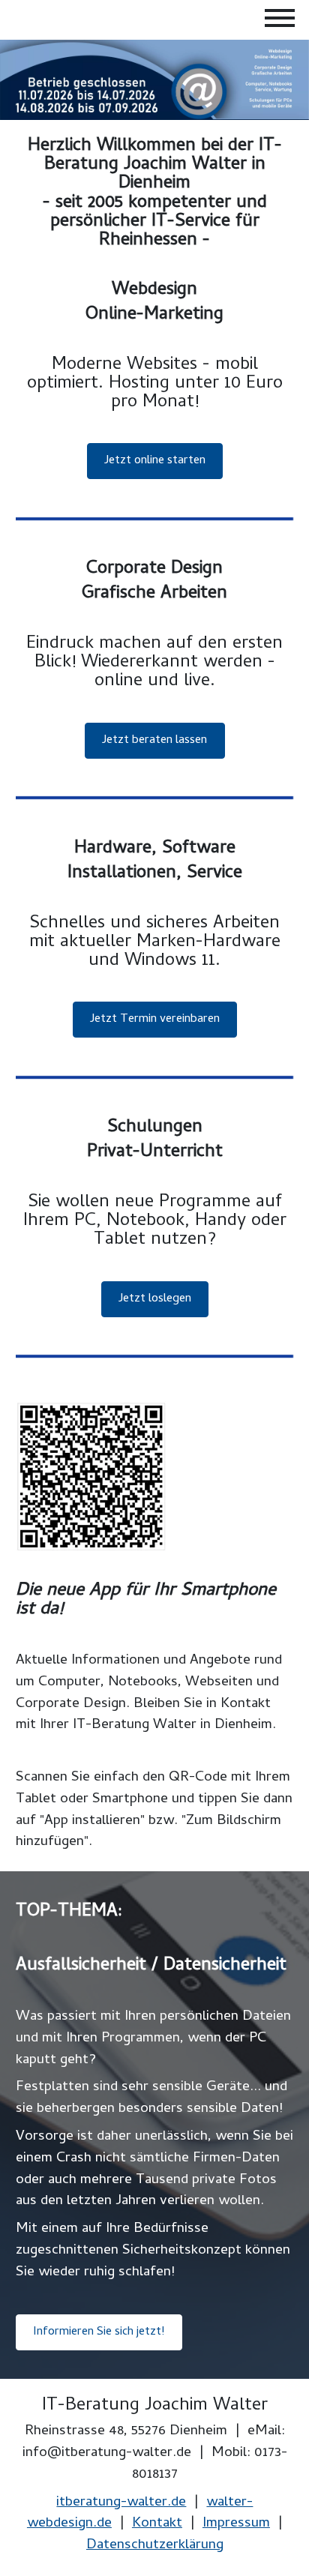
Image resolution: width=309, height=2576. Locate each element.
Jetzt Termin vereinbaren (155, 1020)
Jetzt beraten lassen (154, 741)
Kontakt (157, 2525)
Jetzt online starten (155, 461)
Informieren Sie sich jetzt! (99, 2333)
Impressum (236, 2525)
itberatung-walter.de (121, 2503)
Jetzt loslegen (155, 1299)
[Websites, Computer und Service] (154, 80)
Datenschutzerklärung (155, 2546)
